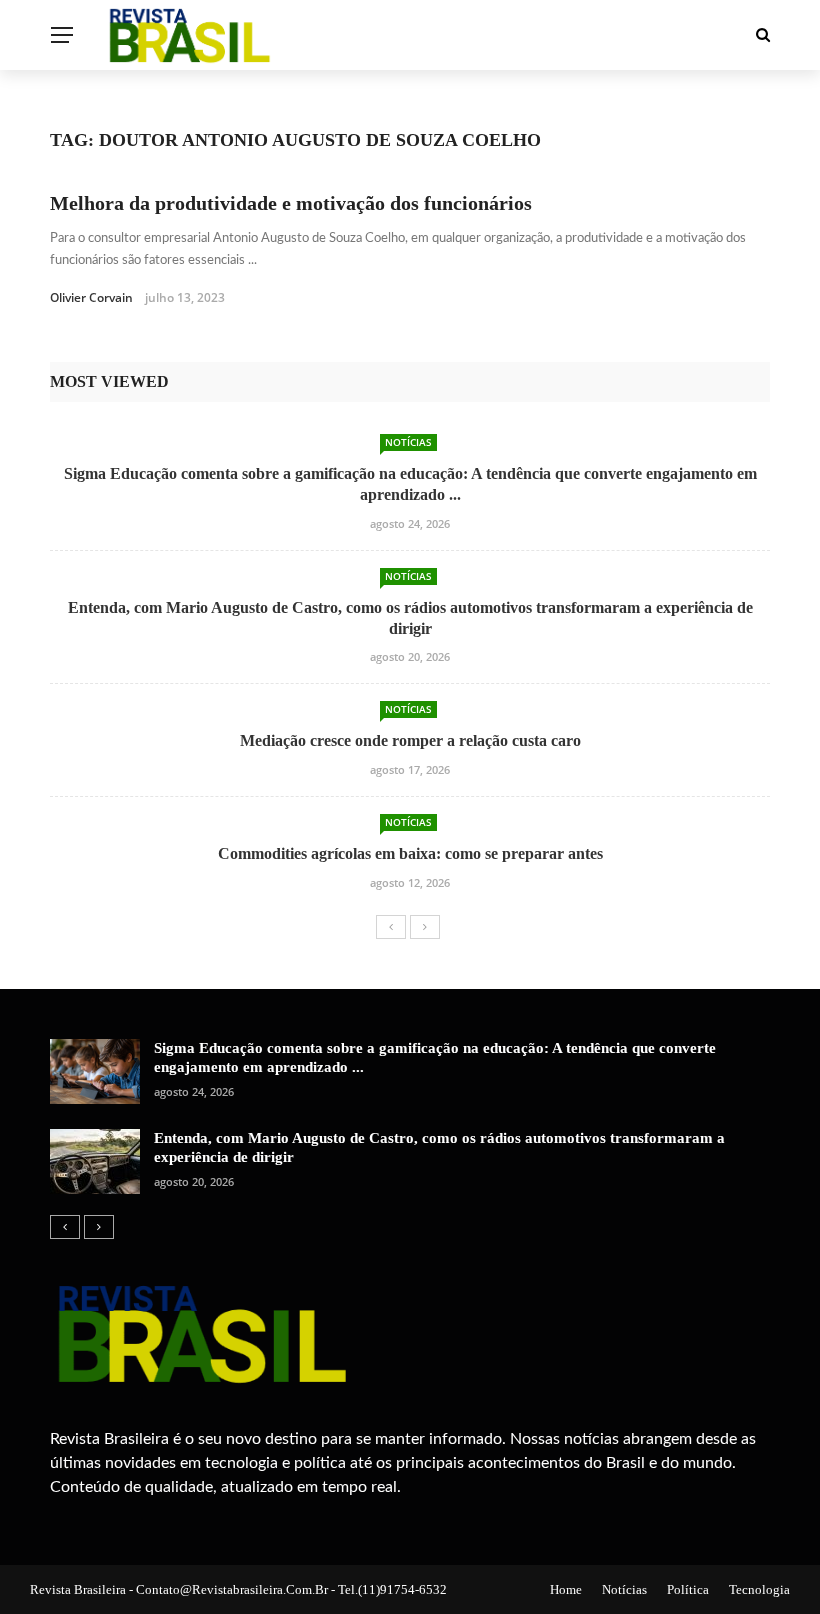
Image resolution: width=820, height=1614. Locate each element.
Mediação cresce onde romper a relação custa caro (410, 740)
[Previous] (391, 927)
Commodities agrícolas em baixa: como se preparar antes (410, 853)
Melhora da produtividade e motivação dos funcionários (291, 203)
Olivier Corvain (91, 297)
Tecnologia (759, 1589)
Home (566, 1589)
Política (688, 1589)
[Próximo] (425, 927)
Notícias (408, 442)
